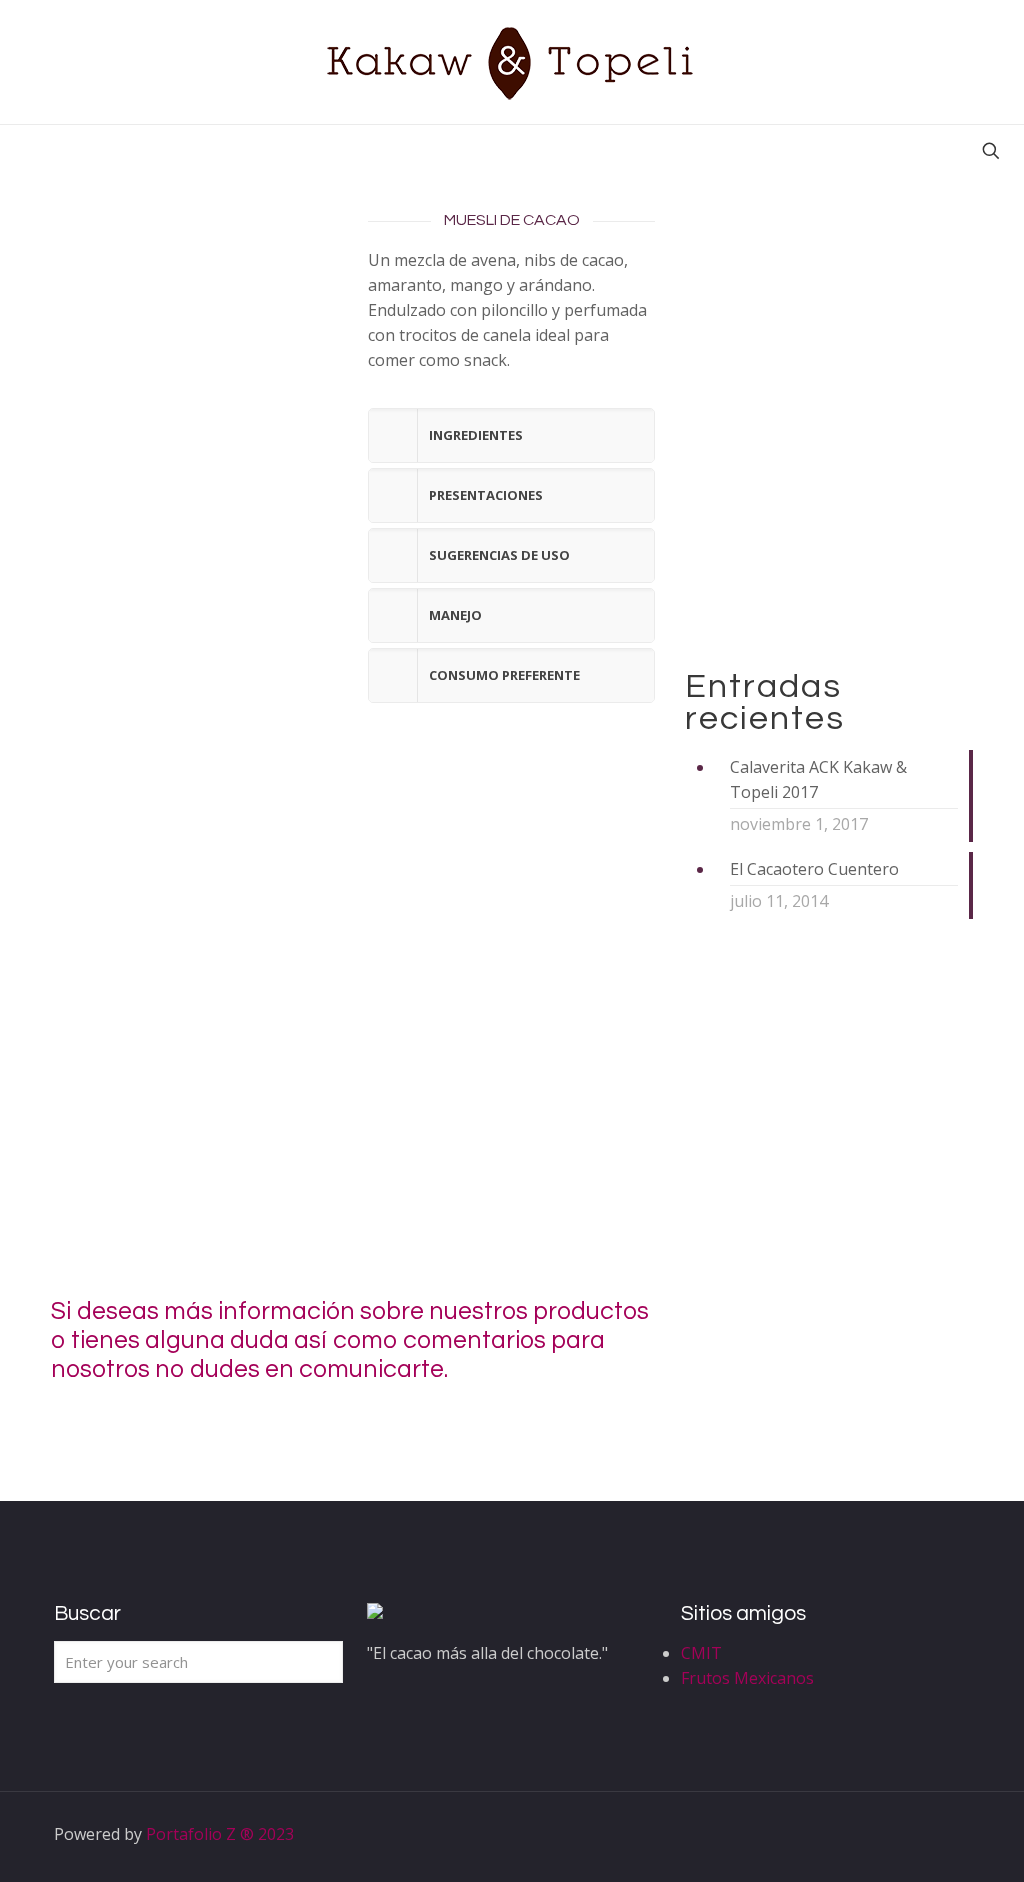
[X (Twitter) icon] (858, 1834)
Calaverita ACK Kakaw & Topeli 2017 (818, 779)
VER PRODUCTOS (793, 582)
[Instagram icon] (900, 1834)
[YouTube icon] (879, 1834)
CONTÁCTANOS (844, 1327)
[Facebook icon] (837, 1834)
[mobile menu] (17, 153)
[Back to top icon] (949, 1834)
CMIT (701, 1653)
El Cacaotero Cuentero (814, 869)
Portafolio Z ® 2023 (220, 1834)
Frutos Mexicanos (747, 1678)
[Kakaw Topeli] (512, 62)
